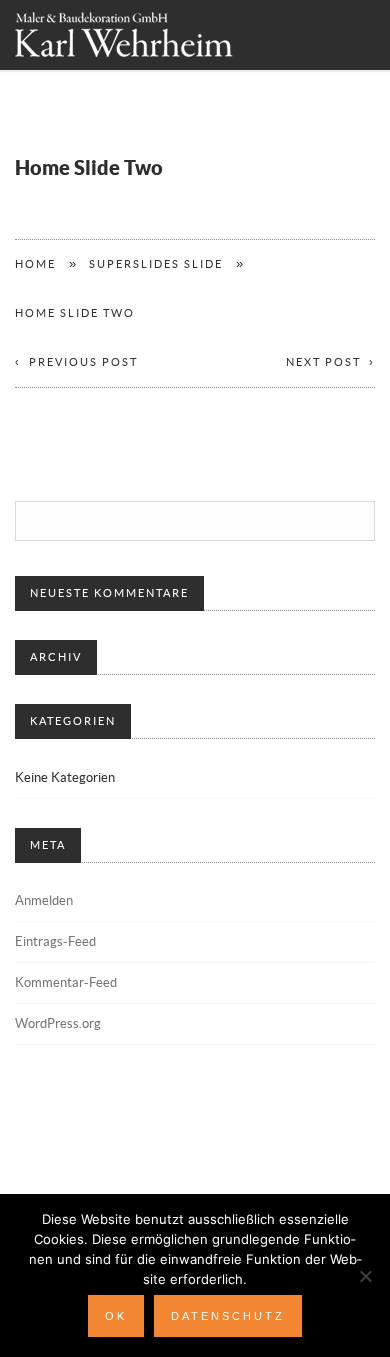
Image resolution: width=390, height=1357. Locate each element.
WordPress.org (58, 1024)
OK (116, 1316)
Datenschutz (228, 1316)
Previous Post (83, 362)
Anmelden (44, 901)
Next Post (323, 362)
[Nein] (365, 1276)
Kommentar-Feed (66, 983)
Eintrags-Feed (55, 942)
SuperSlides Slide (156, 264)
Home (35, 264)
